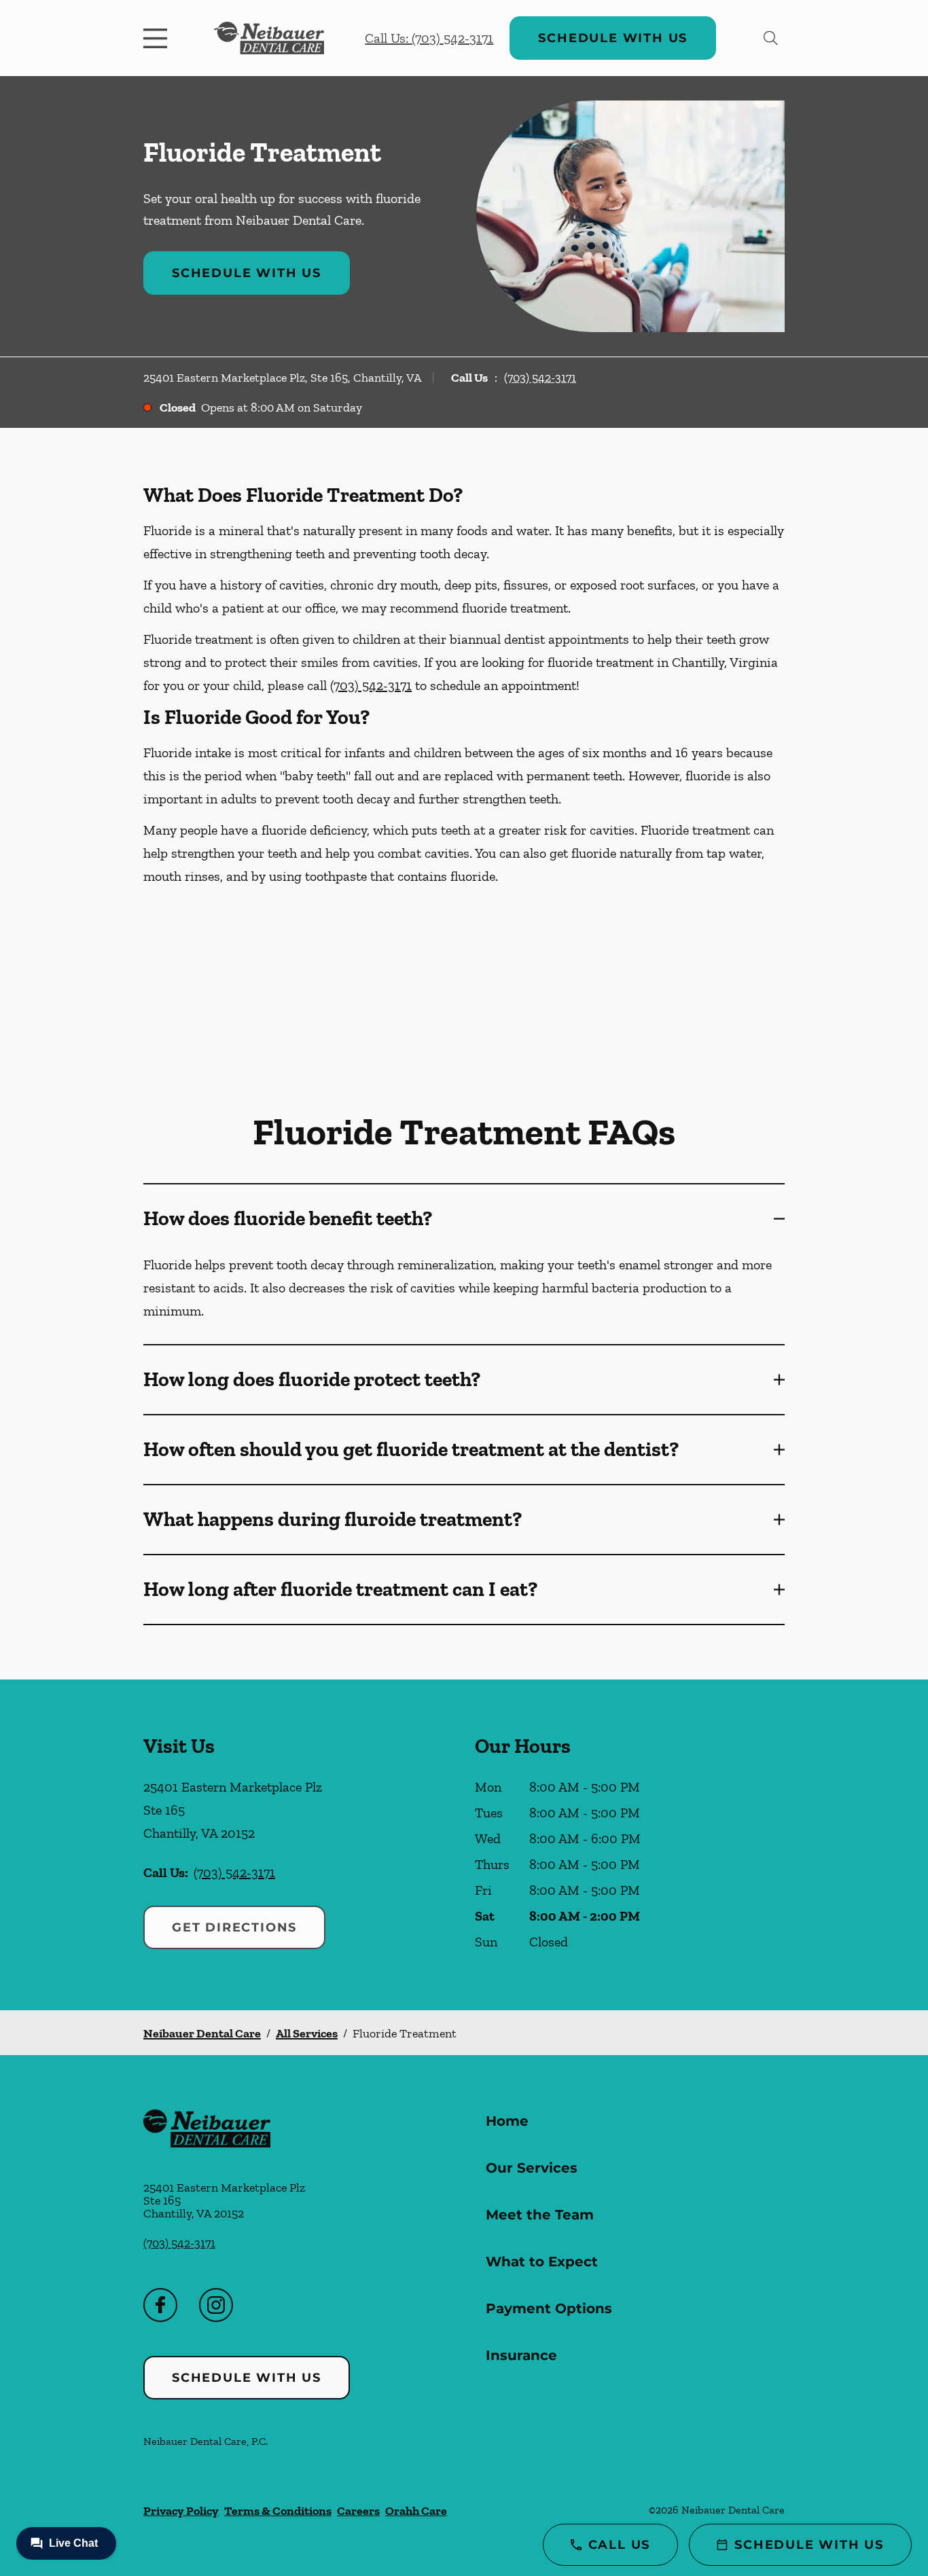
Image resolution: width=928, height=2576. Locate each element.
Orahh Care (416, 2511)
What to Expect (542, 2262)
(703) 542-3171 (540, 378)
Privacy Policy (181, 2511)
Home (507, 2121)
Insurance (521, 2355)
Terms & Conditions (278, 2511)
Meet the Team (540, 2215)
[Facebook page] (160, 2305)
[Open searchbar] (771, 38)
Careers (358, 2511)
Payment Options (549, 2308)
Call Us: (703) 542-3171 (429, 38)
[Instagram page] (216, 2305)
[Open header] (158, 38)
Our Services (532, 2168)
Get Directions (234, 1927)
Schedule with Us (613, 38)
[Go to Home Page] (269, 38)
